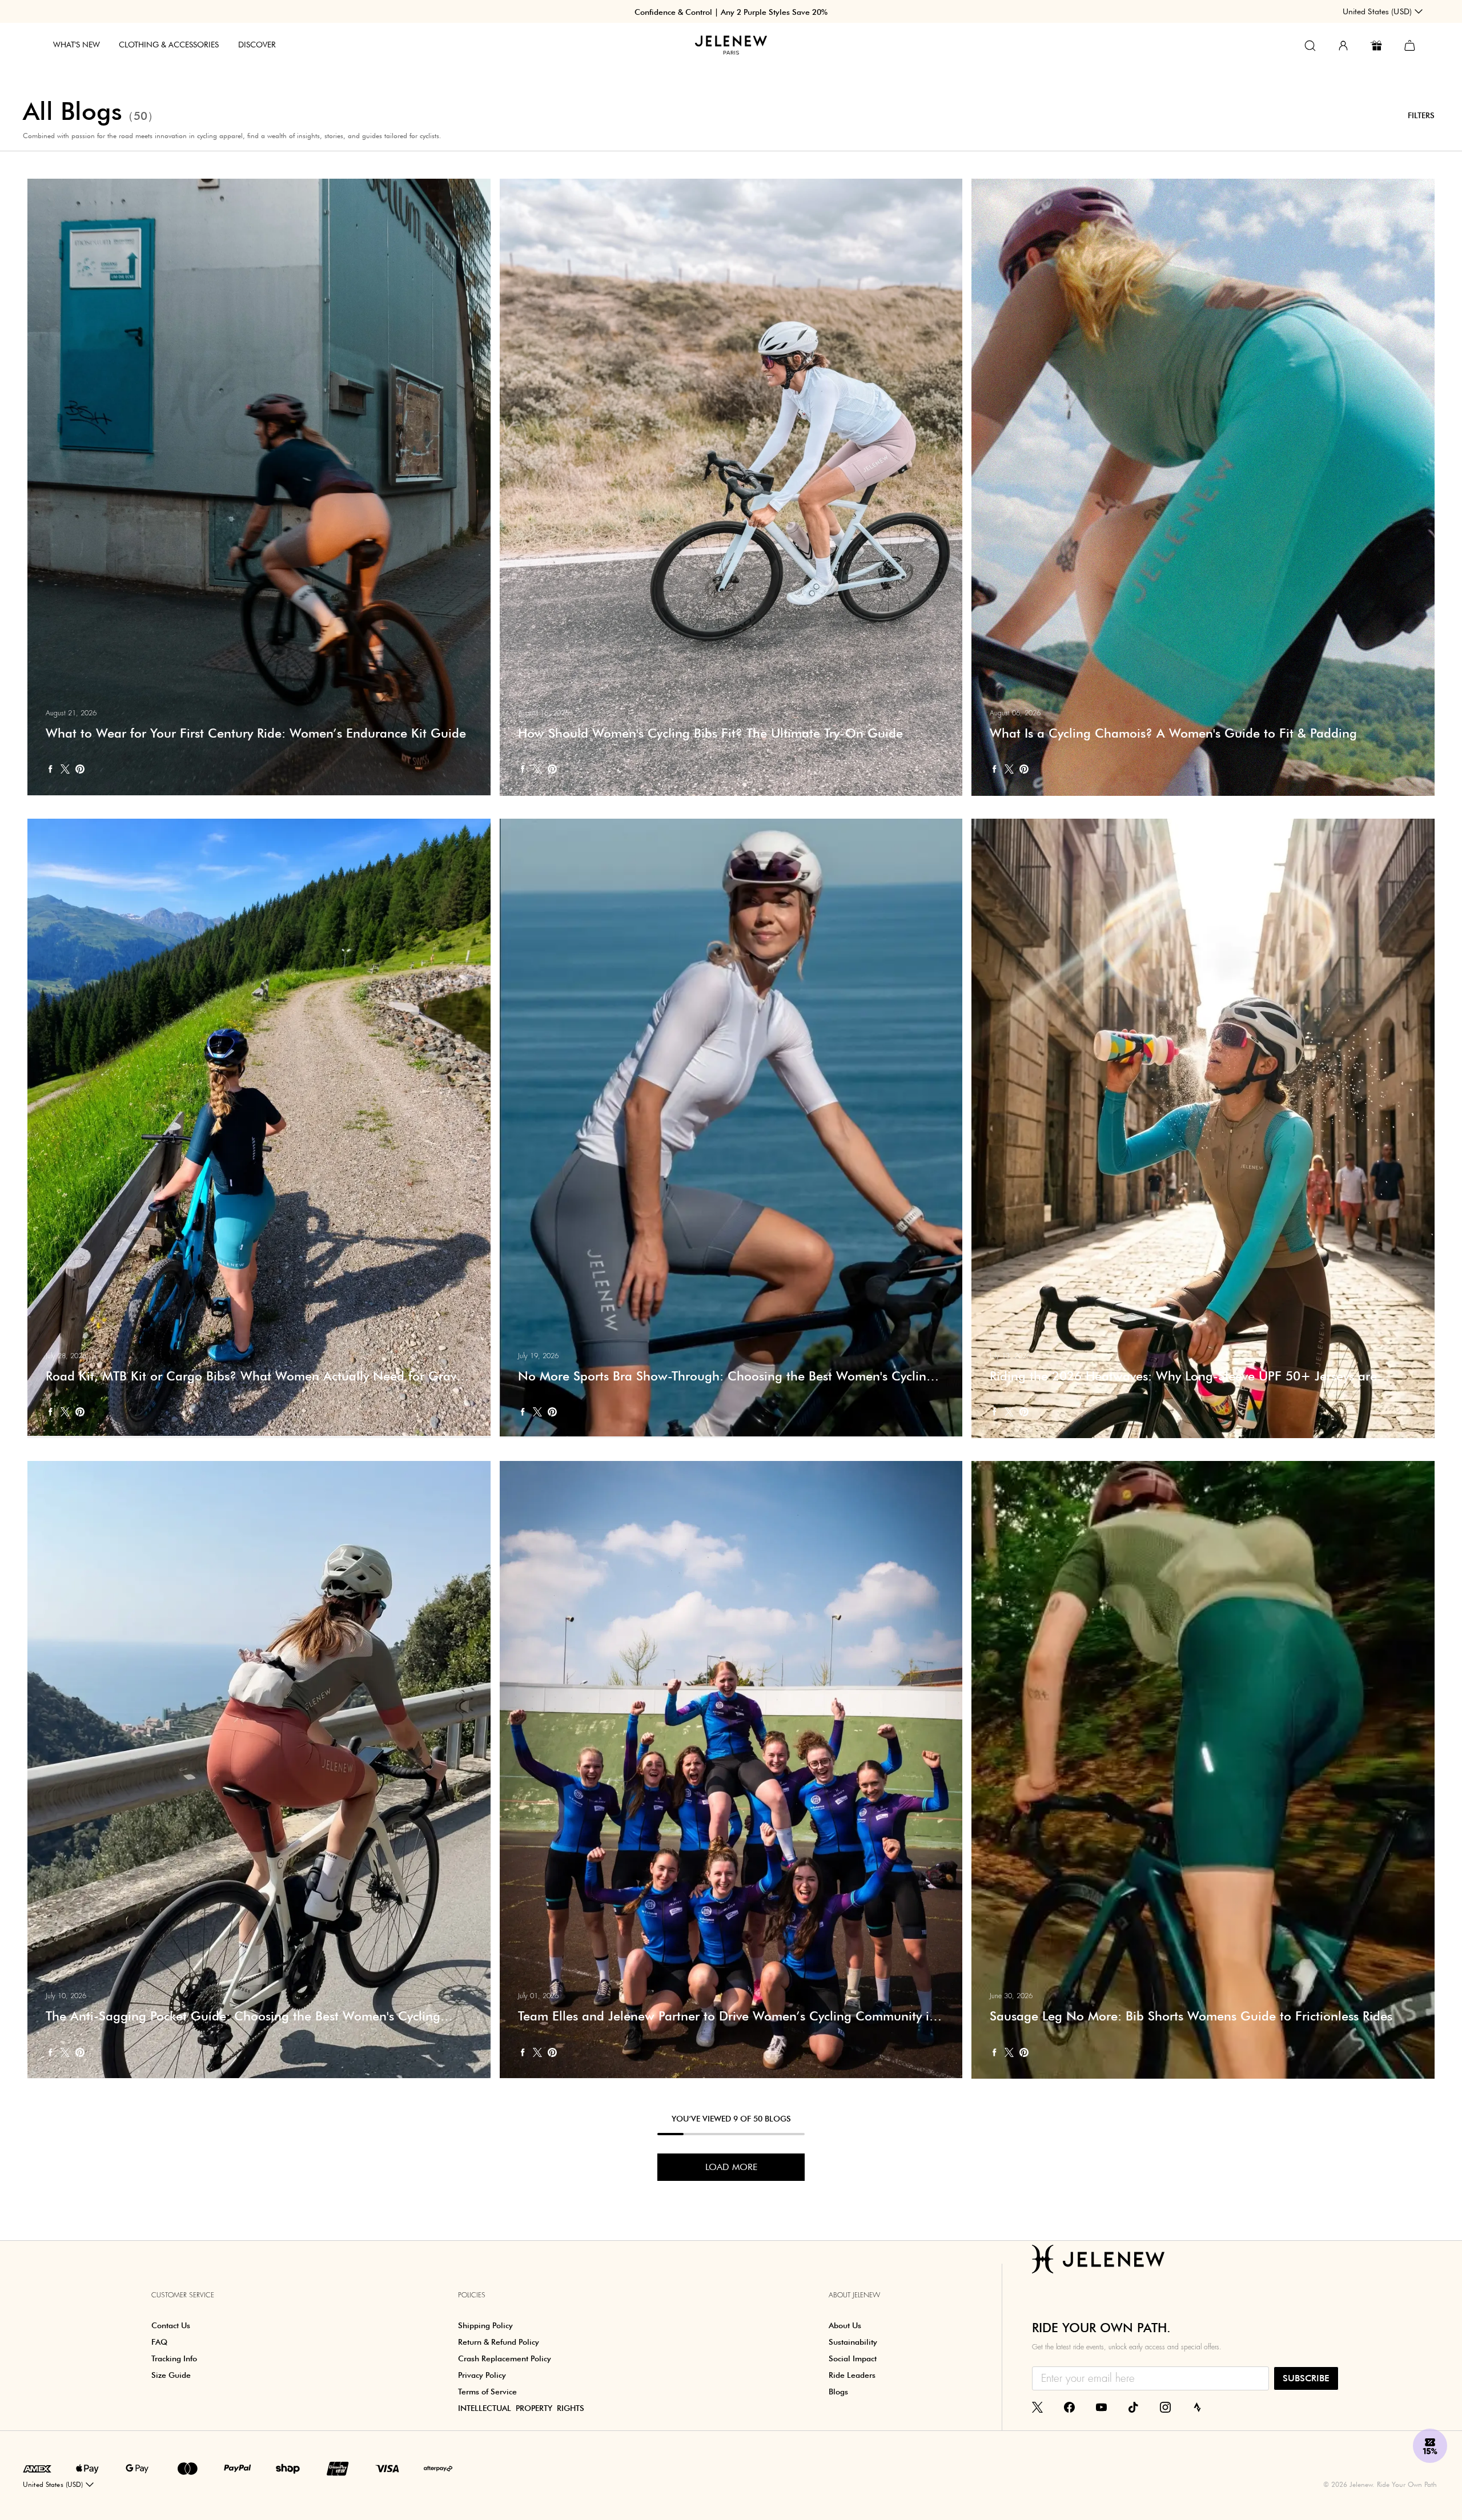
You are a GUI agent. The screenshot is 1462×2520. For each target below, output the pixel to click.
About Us (845, 2325)
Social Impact (853, 2358)
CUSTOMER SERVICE (183, 2295)
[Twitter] (1037, 2406)
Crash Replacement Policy (505, 2358)
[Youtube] (1101, 2406)
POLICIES (472, 2295)
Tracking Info (174, 2358)
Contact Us (171, 2325)
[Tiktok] (1133, 2406)
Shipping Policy (485, 2325)
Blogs (838, 2392)
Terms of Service (487, 2392)
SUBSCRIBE (1306, 2378)
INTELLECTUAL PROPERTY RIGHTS (521, 2408)
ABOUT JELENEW (854, 2295)
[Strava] (1197, 2406)
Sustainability (853, 2342)
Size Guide (171, 2375)
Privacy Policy (482, 2375)
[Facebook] (1069, 2406)
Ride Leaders (852, 2375)
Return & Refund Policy (499, 2342)
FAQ (159, 2342)
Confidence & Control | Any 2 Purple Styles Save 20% (731, 12)
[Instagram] (1165, 2406)
